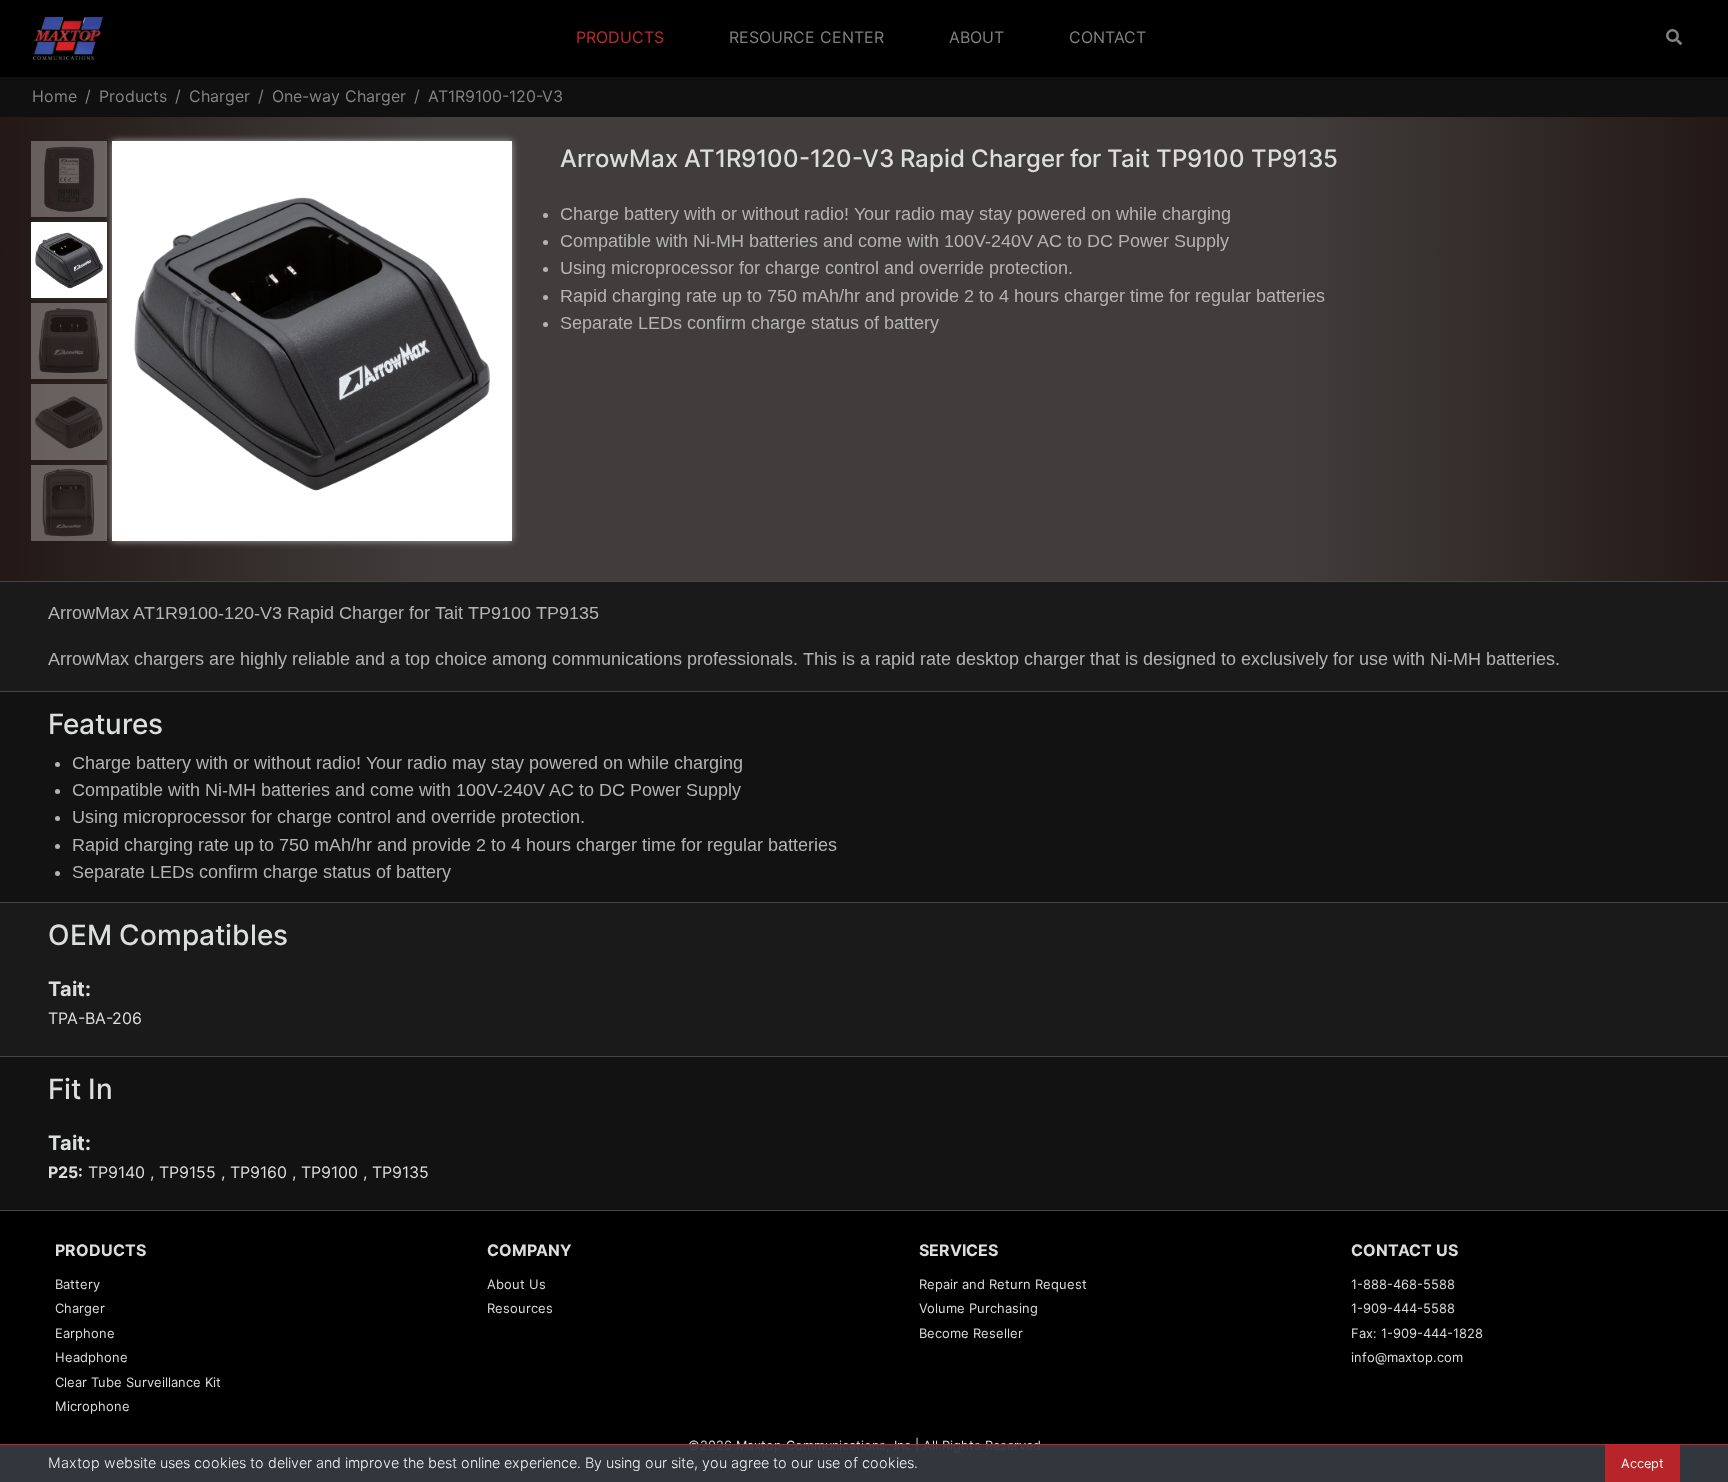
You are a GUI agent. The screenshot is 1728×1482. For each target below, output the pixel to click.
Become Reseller (971, 1333)
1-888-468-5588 (1403, 1284)
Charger (219, 96)
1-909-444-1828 (1432, 1333)
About (976, 37)
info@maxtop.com (1407, 1357)
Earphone (85, 1333)
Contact (1107, 37)
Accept (1642, 1463)
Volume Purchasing (978, 1308)
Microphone (92, 1406)
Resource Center (806, 37)
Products (620, 37)
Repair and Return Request (1003, 1284)
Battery (77, 1284)
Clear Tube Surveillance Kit (138, 1382)
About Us (516, 1284)
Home (54, 96)
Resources (520, 1308)
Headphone (91, 1357)
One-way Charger (339, 96)
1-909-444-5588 (1403, 1308)
